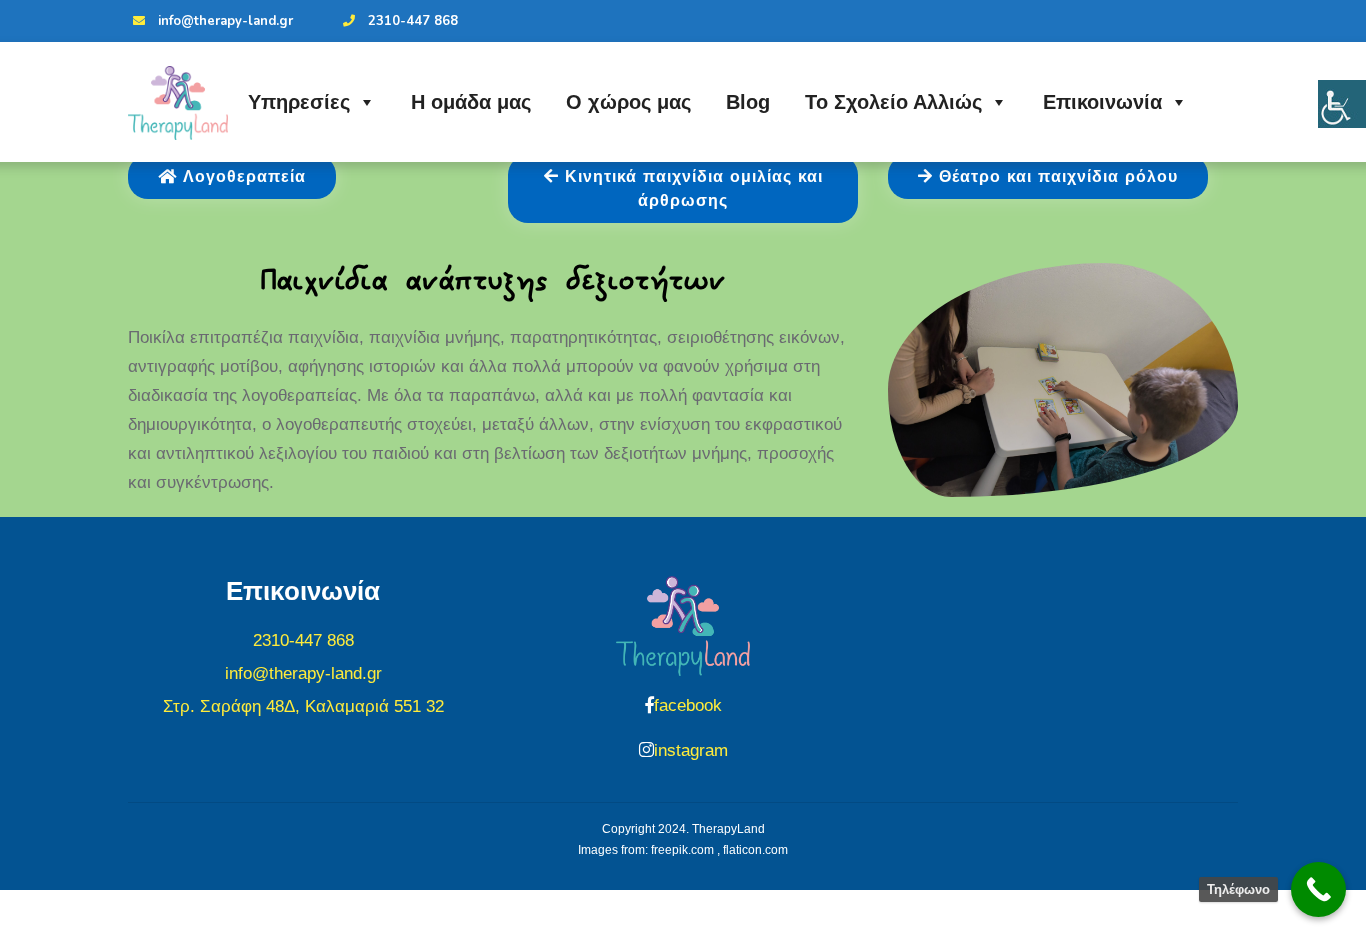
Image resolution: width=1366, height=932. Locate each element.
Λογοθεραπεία (241, 177)
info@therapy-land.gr (225, 21)
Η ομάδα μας (471, 102)
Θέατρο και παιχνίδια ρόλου (1055, 177)
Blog (748, 102)
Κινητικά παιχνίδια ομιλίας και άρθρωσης (691, 189)
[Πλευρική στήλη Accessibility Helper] (1342, 104)
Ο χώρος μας (628, 102)
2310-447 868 (413, 21)
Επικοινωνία (1102, 102)
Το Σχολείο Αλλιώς (893, 102)
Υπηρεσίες (299, 102)
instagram (691, 750)
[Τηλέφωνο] (1318, 889)
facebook (688, 705)
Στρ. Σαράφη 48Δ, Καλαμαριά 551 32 (303, 706)
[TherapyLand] (178, 103)
